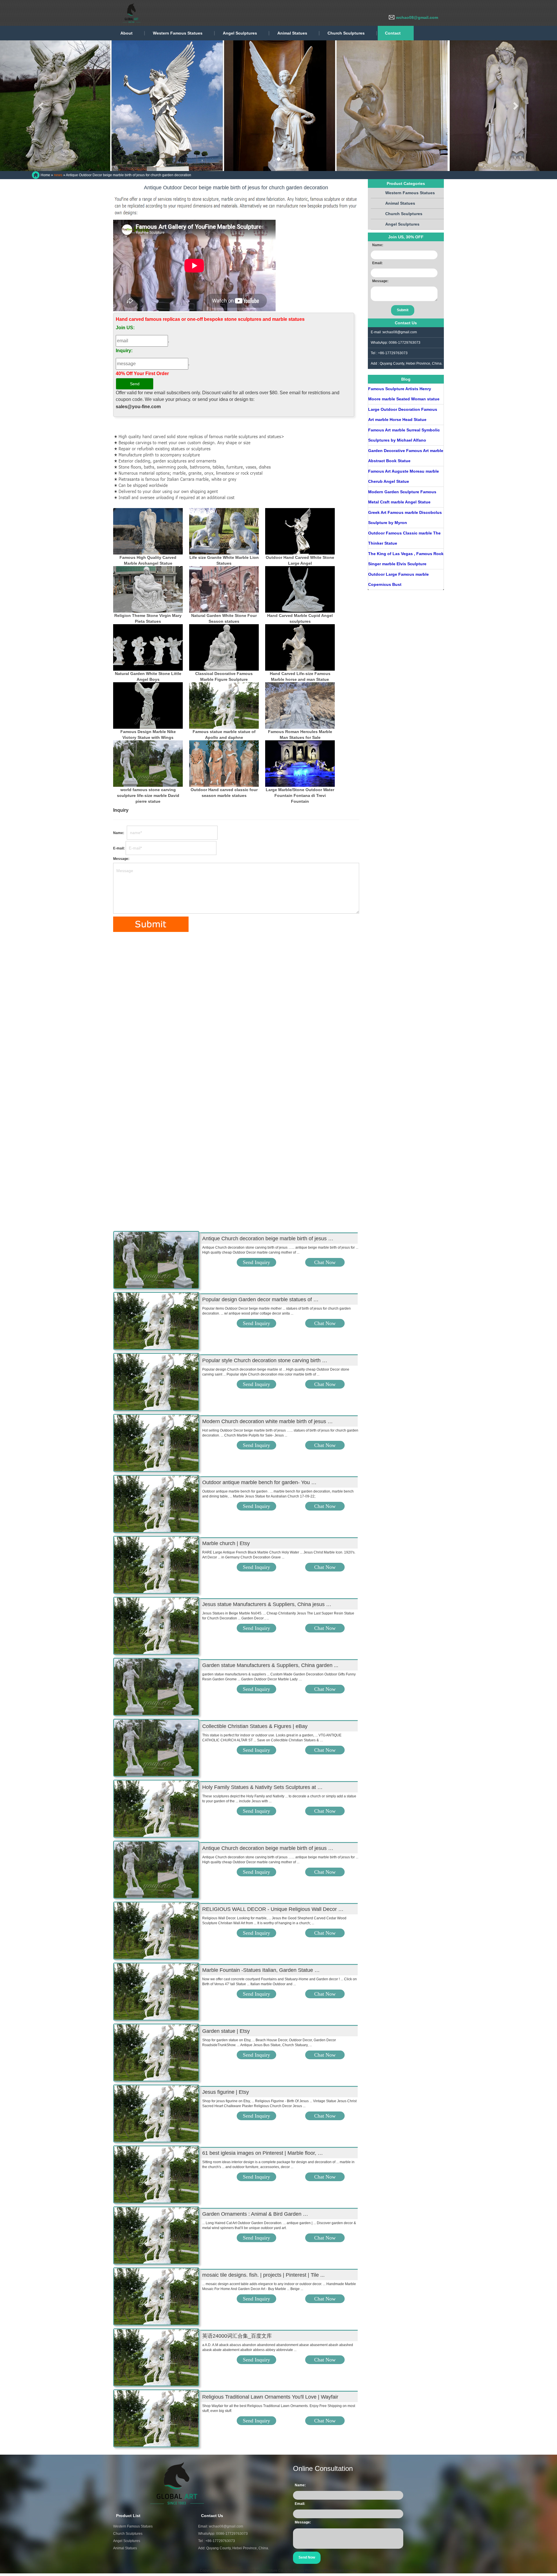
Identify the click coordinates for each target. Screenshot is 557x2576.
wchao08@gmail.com (417, 17)
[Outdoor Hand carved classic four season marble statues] (224, 764)
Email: (377, 263)
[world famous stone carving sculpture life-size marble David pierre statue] (148, 764)
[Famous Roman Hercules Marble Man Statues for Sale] (300, 705)
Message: (121, 859)
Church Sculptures (346, 33)
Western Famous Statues (178, 33)
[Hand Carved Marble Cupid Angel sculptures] (300, 589)
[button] (42, 106)
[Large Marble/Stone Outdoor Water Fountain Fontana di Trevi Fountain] (300, 764)
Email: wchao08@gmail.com (221, 2526)
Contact (393, 33)
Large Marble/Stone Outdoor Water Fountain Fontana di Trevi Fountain (300, 795)
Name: (120, 833)
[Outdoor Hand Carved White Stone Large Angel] (300, 531)
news (58, 175)
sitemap (351, 2570)
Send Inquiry (256, 1262)
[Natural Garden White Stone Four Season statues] (224, 589)
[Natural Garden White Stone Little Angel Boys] (148, 647)
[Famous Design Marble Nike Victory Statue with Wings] (148, 705)
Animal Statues (292, 33)
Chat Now (325, 1262)
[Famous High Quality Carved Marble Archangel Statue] (148, 531)
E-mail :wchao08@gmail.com (394, 332)
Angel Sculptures (240, 33)
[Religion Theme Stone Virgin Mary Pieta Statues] (148, 589)
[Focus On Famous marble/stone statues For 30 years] (87, 13)
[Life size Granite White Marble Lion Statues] (224, 531)
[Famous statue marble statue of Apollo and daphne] (224, 705)
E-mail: (119, 848)
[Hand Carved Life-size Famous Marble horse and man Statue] (300, 647)
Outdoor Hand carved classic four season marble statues (224, 793)
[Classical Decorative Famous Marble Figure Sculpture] (224, 647)
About (126, 33)
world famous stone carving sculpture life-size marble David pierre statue (148, 795)
